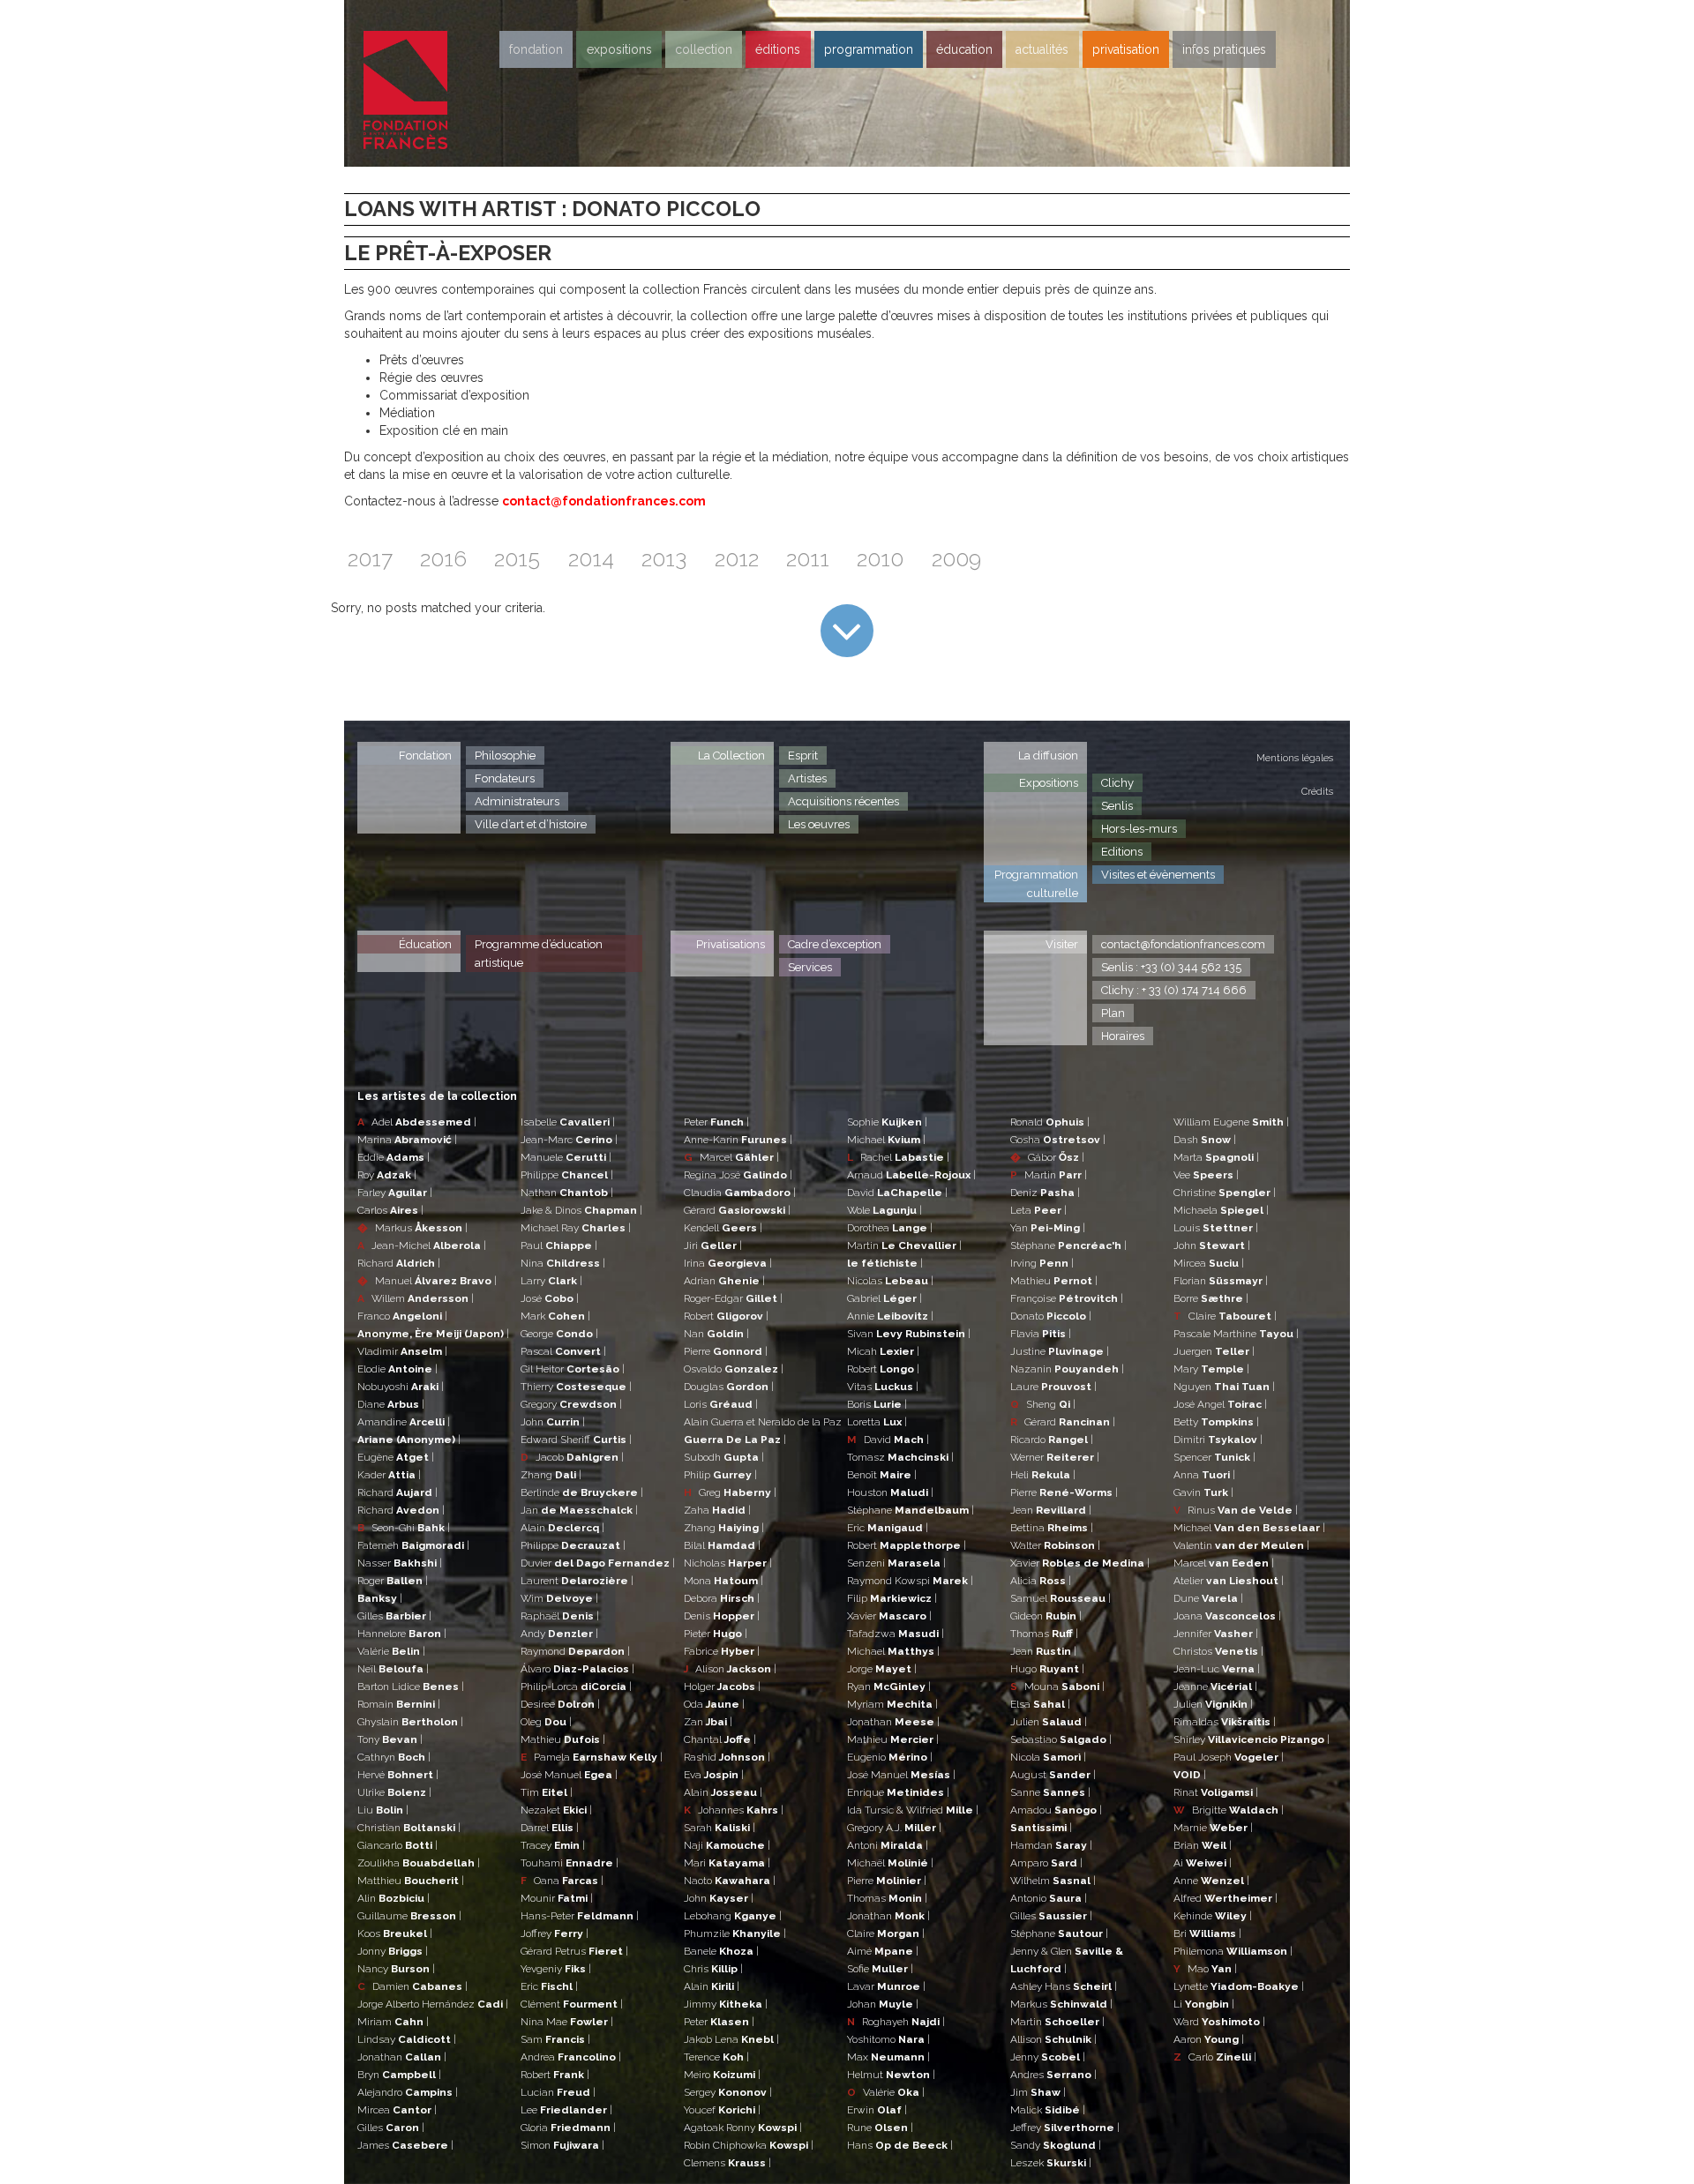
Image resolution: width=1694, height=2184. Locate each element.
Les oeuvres (819, 824)
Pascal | (563, 1351)
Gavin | (1203, 1492)
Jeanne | (1215, 1687)
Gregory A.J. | (894, 1828)
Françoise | (1067, 1298)
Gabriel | (884, 1298)
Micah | (883, 1351)
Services (810, 967)
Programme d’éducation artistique (539, 954)
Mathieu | (563, 1739)
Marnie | (1213, 1828)
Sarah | (720, 1828)
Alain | (562, 1528)
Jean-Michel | (422, 1245)
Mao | (1205, 1969)
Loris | (721, 1404)
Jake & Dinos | (581, 1210)
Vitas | (883, 1387)
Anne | (1211, 1881)
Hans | (900, 2145)
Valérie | (391, 1651)
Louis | (1216, 1228)
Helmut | (891, 2075)
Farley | (395, 1193)
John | (553, 1422)
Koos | (395, 1933)
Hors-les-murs (1139, 829)
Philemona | (1233, 1951)
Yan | (1048, 1228)
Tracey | (553, 1845)
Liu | (383, 1810)
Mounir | (557, 1898)
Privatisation (1126, 49)
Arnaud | (911, 1175)
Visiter (1062, 944)
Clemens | (727, 2163)
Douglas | (729, 1387)
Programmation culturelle (1036, 884)
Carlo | (1215, 2057)
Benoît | (882, 1475)
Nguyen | (1224, 1387)
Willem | (416, 1298)
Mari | (727, 1863)
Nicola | (1048, 1757)
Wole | (884, 1210)
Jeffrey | (1065, 2128)
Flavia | (1041, 1334)
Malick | (1048, 2110)
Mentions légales (1295, 758)
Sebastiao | (1061, 1739)
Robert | (555, 2075)
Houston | (890, 1492)
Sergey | (728, 2092)
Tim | (547, 1792)
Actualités (1042, 49)
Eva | (714, 1775)
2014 (591, 559)
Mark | (555, 1316)
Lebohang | (733, 1916)
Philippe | (567, 1175)
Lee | (566, 2110)
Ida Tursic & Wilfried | (913, 1810)
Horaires (1123, 1036)
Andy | (559, 1634)
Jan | (579, 1510)
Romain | (399, 1704)
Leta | (1038, 1210)
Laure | (1053, 1387)
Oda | (714, 1704)
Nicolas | (890, 1281)
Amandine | (404, 1422)
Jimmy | (726, 2004)
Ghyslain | (410, 1722)
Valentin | (1241, 1545)
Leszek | (1051, 2163)
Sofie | (880, 1969)
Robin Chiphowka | (749, 2145)
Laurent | (577, 1581)
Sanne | (1050, 1792)
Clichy (1117, 783)
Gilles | (394, 1616)
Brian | (1203, 1845)
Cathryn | (394, 1757)
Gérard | (737, 1210)
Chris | (713, 1969)
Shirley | (1252, 1739)
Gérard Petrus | (574, 1951)
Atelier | (1229, 1581)
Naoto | (730, 1881)
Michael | (886, 1140)
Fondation (536, 49)
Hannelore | (402, 1634)
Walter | (1055, 1545)
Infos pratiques (1224, 49)
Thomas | (887, 1898)
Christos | (1218, 1651)
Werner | (1055, 1457)
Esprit (803, 755)
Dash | (1205, 1140)
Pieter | (716, 1634)
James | (405, 2145)
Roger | (393, 1581)
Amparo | (1046, 1863)
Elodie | (397, 1369)
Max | (888, 2057)
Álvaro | (577, 1669)
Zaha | (717, 1510)
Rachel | (898, 1157)
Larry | (551, 1281)
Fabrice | (722, 1651)
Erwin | (877, 2110)
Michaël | (890, 1863)
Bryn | (399, 2075)
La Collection (731, 755)
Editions (1122, 852)
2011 (808, 559)
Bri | (1207, 1933)
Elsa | (1040, 1704)
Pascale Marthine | (1236, 1334)
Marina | (407, 1140)
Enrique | (898, 1792)
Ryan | (889, 1687)
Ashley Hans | (1064, 1986)
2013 (664, 559)
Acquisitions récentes (843, 801)
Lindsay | (407, 2039)
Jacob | (572, 1457)
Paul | (559, 1245)
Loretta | (877, 1422)
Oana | (562, 1881)
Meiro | (722, 2075)
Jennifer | (1216, 1634)
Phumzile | (735, 1933)
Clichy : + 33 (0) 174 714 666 (1174, 990)
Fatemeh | (413, 1545)
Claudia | (740, 1193)
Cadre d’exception (835, 944)
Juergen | (1214, 1351)
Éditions (778, 49)
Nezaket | (556, 1810)
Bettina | (1052, 1528)
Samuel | (1061, 1598)
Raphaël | (560, 1616)
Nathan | (567, 1193)
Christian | (409, 1828)
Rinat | (1216, 1792)
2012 (737, 559)
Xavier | (889, 1616)
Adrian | (724, 1281)
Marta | (1216, 1157)
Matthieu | (411, 1881)
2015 (517, 559)
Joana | (1227, 1616)
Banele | (721, 1951)
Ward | (1219, 2022)
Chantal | (720, 1739)
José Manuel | (569, 1775)
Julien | (1049, 1722)
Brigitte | (1229, 1810)
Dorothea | (890, 1228)
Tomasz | (900, 1457)
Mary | (1211, 1369)
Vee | (1206, 1175)
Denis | (722, 1616)
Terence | (716, 2057)
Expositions (619, 49)
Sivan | (909, 1334)
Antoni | (888, 1845)
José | (550, 1298)
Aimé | (883, 1951)
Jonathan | (402, 2057)
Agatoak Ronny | (743, 2128)
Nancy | (396, 1969)
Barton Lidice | (411, 1687)
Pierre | (726, 1351)
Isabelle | (568, 1122)
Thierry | (576, 1387)
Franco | (402, 1316)
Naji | (727, 1845)
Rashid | (727, 1757)
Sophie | (887, 1122)
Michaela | (1221, 1210)
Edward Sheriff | (576, 1440)
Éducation (425, 944)
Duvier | (598, 1563)
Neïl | (393, 1669)
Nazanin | (1067, 1369)
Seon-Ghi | (404, 1528)
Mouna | (1057, 1687)
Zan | (708, 1722)
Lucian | (558, 2092)
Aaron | (1209, 2039)
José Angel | (1220, 1404)
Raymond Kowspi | (910, 1581)
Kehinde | (1213, 1916)
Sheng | (1043, 1404)
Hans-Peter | (580, 1916)
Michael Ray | (576, 1228)
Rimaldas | (1225, 1722)
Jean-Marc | (569, 1140)
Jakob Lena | (731, 2039)
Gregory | (571, 1404)
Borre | (1211, 1298)
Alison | (730, 1669)
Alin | (394, 1898)
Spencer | (1214, 1457)
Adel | (417, 1122)
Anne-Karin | (738, 1140)
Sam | (555, 2039)
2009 (956, 559)
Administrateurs (517, 801)
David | (897, 1193)
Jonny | (393, 1951)
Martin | (904, 1245)
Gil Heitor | (573, 1369)
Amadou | (1056, 1810)
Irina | (728, 1263)
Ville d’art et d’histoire (531, 824)
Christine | (1225, 1193)
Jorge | (882, 1669)
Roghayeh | (896, 2022)
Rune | (880, 2128)
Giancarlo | (397, 1845)
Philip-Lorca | (576, 1687)
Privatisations (731, 944)
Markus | (412, 1228)
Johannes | (734, 1810)
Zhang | (551, 1475)
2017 (370, 559)
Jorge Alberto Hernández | (433, 2004)
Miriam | (393, 2022)
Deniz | (1045, 1193)
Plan (1113, 1013)
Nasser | (400, 1563)
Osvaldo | (734, 1369)
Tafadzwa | (896, 1634)
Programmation (869, 49)
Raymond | (575, 1651)
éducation (964, 49)
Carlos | (390, 1210)
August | (1053, 1775)
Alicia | (1041, 1581)
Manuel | (427, 1281)
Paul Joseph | (1229, 1757)
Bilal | (722, 1545)
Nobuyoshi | (401, 1387)
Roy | (387, 1175)
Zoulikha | (419, 1863)
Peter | (716, 1122)
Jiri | (713, 1245)
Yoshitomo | (888, 2039)
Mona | (723, 1581)
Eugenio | (890, 1757)
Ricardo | (1052, 1440)
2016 (443, 559)
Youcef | (722, 2110)
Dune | (1208, 1598)
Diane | (391, 1404)
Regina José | (738, 1175)
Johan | (883, 2004)
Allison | (1053, 2039)
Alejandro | (408, 2092)
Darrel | (550, 1828)
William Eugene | (1231, 1122)
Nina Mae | (567, 2022)
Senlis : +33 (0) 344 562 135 (1171, 967)
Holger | (722, 1687)
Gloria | (568, 2128)
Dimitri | (1218, 1440)
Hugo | (1047, 1669)
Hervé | (398, 1775)
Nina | (563, 1263)
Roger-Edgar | (733, 1298)
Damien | (412, 1986)
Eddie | (394, 1157)
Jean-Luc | (1217, 1669)
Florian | (1221, 1281)
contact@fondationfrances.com (604, 501)
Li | (1204, 2004)
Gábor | (1047, 1157)
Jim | (1038, 2092)
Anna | (1204, 1475)
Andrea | (571, 2057)
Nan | (716, 1334)
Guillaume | (409, 1916)
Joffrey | (555, 1933)
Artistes (807, 778)
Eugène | (396, 1457)
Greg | (730, 1492)
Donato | (1051, 1316)
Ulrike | (394, 1792)
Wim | (559, 1598)
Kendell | (723, 1228)
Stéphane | (911, 1510)
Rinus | (1236, 1510)
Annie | (890, 1316)
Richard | (399, 1263)
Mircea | (397, 2110)
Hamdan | (1051, 1845)
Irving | (1042, 1263)
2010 (880, 559)
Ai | (1203, 1863)
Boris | (877, 1404)
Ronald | (1050, 1122)
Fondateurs (505, 778)
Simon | (562, 2145)
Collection (704, 49)
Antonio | (1049, 1898)
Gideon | (1046, 1616)
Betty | (1216, 1422)
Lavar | (886, 1986)
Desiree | (560, 1704)
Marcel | (731, 1157)
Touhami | (570, 1863)
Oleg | (546, 1722)
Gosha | (1058, 1140)
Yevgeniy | (556, 1969)
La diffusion (1048, 755)
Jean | (1051, 1510)
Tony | (390, 1739)
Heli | (1043, 1475)
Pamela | (592, 1757)
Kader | (389, 1475)
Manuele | (566, 1157)
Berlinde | (582, 1492)
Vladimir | (402, 1351)
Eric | (549, 1986)
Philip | (720, 1475)
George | (559, 1334)
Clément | (572, 2004)
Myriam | (892, 1704)
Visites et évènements (1158, 875)
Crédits (1317, 792)
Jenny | (1048, 2057)
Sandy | (1056, 2145)
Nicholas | (728, 1563)
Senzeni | (896, 1563)
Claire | (886, 1933)
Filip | (892, 1598)
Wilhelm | (1053, 1881)
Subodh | (724, 1457)
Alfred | (1226, 1898)
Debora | (722, 1598)
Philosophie (505, 755)
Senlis (1117, 806)
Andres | (1053, 2075)
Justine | (1060, 1351)
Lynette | (1239, 1986)
